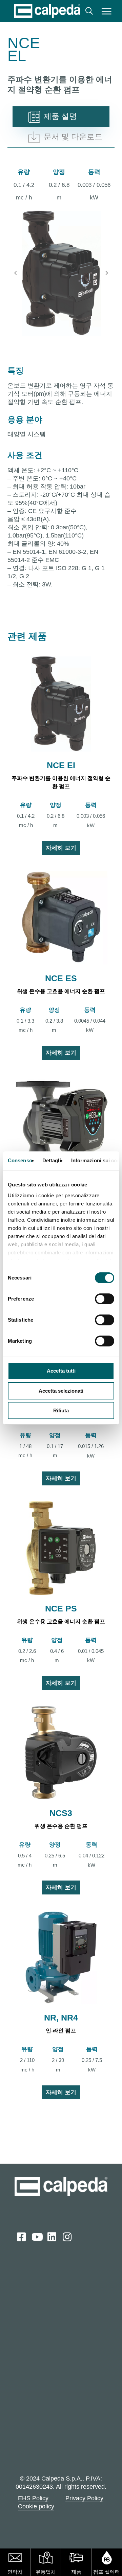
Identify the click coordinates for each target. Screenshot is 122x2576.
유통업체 (46, 2572)
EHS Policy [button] (33, 2498)
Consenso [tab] (20, 1160)
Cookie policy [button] (36, 2506)
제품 (76, 2572)
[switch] (105, 1299)
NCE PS (61, 1608)
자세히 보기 (61, 848)
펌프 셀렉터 (107, 2572)
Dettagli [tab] (52, 1160)
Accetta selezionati (61, 1391)
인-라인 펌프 (61, 2031)
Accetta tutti (61, 1371)
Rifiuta (61, 1410)
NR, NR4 (61, 2017)
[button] (107, 11)
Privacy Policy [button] (84, 2498)
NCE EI (61, 765)
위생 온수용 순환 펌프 (61, 1826)
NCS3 (61, 1813)
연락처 (15, 2572)
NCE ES (61, 978)
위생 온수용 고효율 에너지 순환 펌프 (61, 991)
